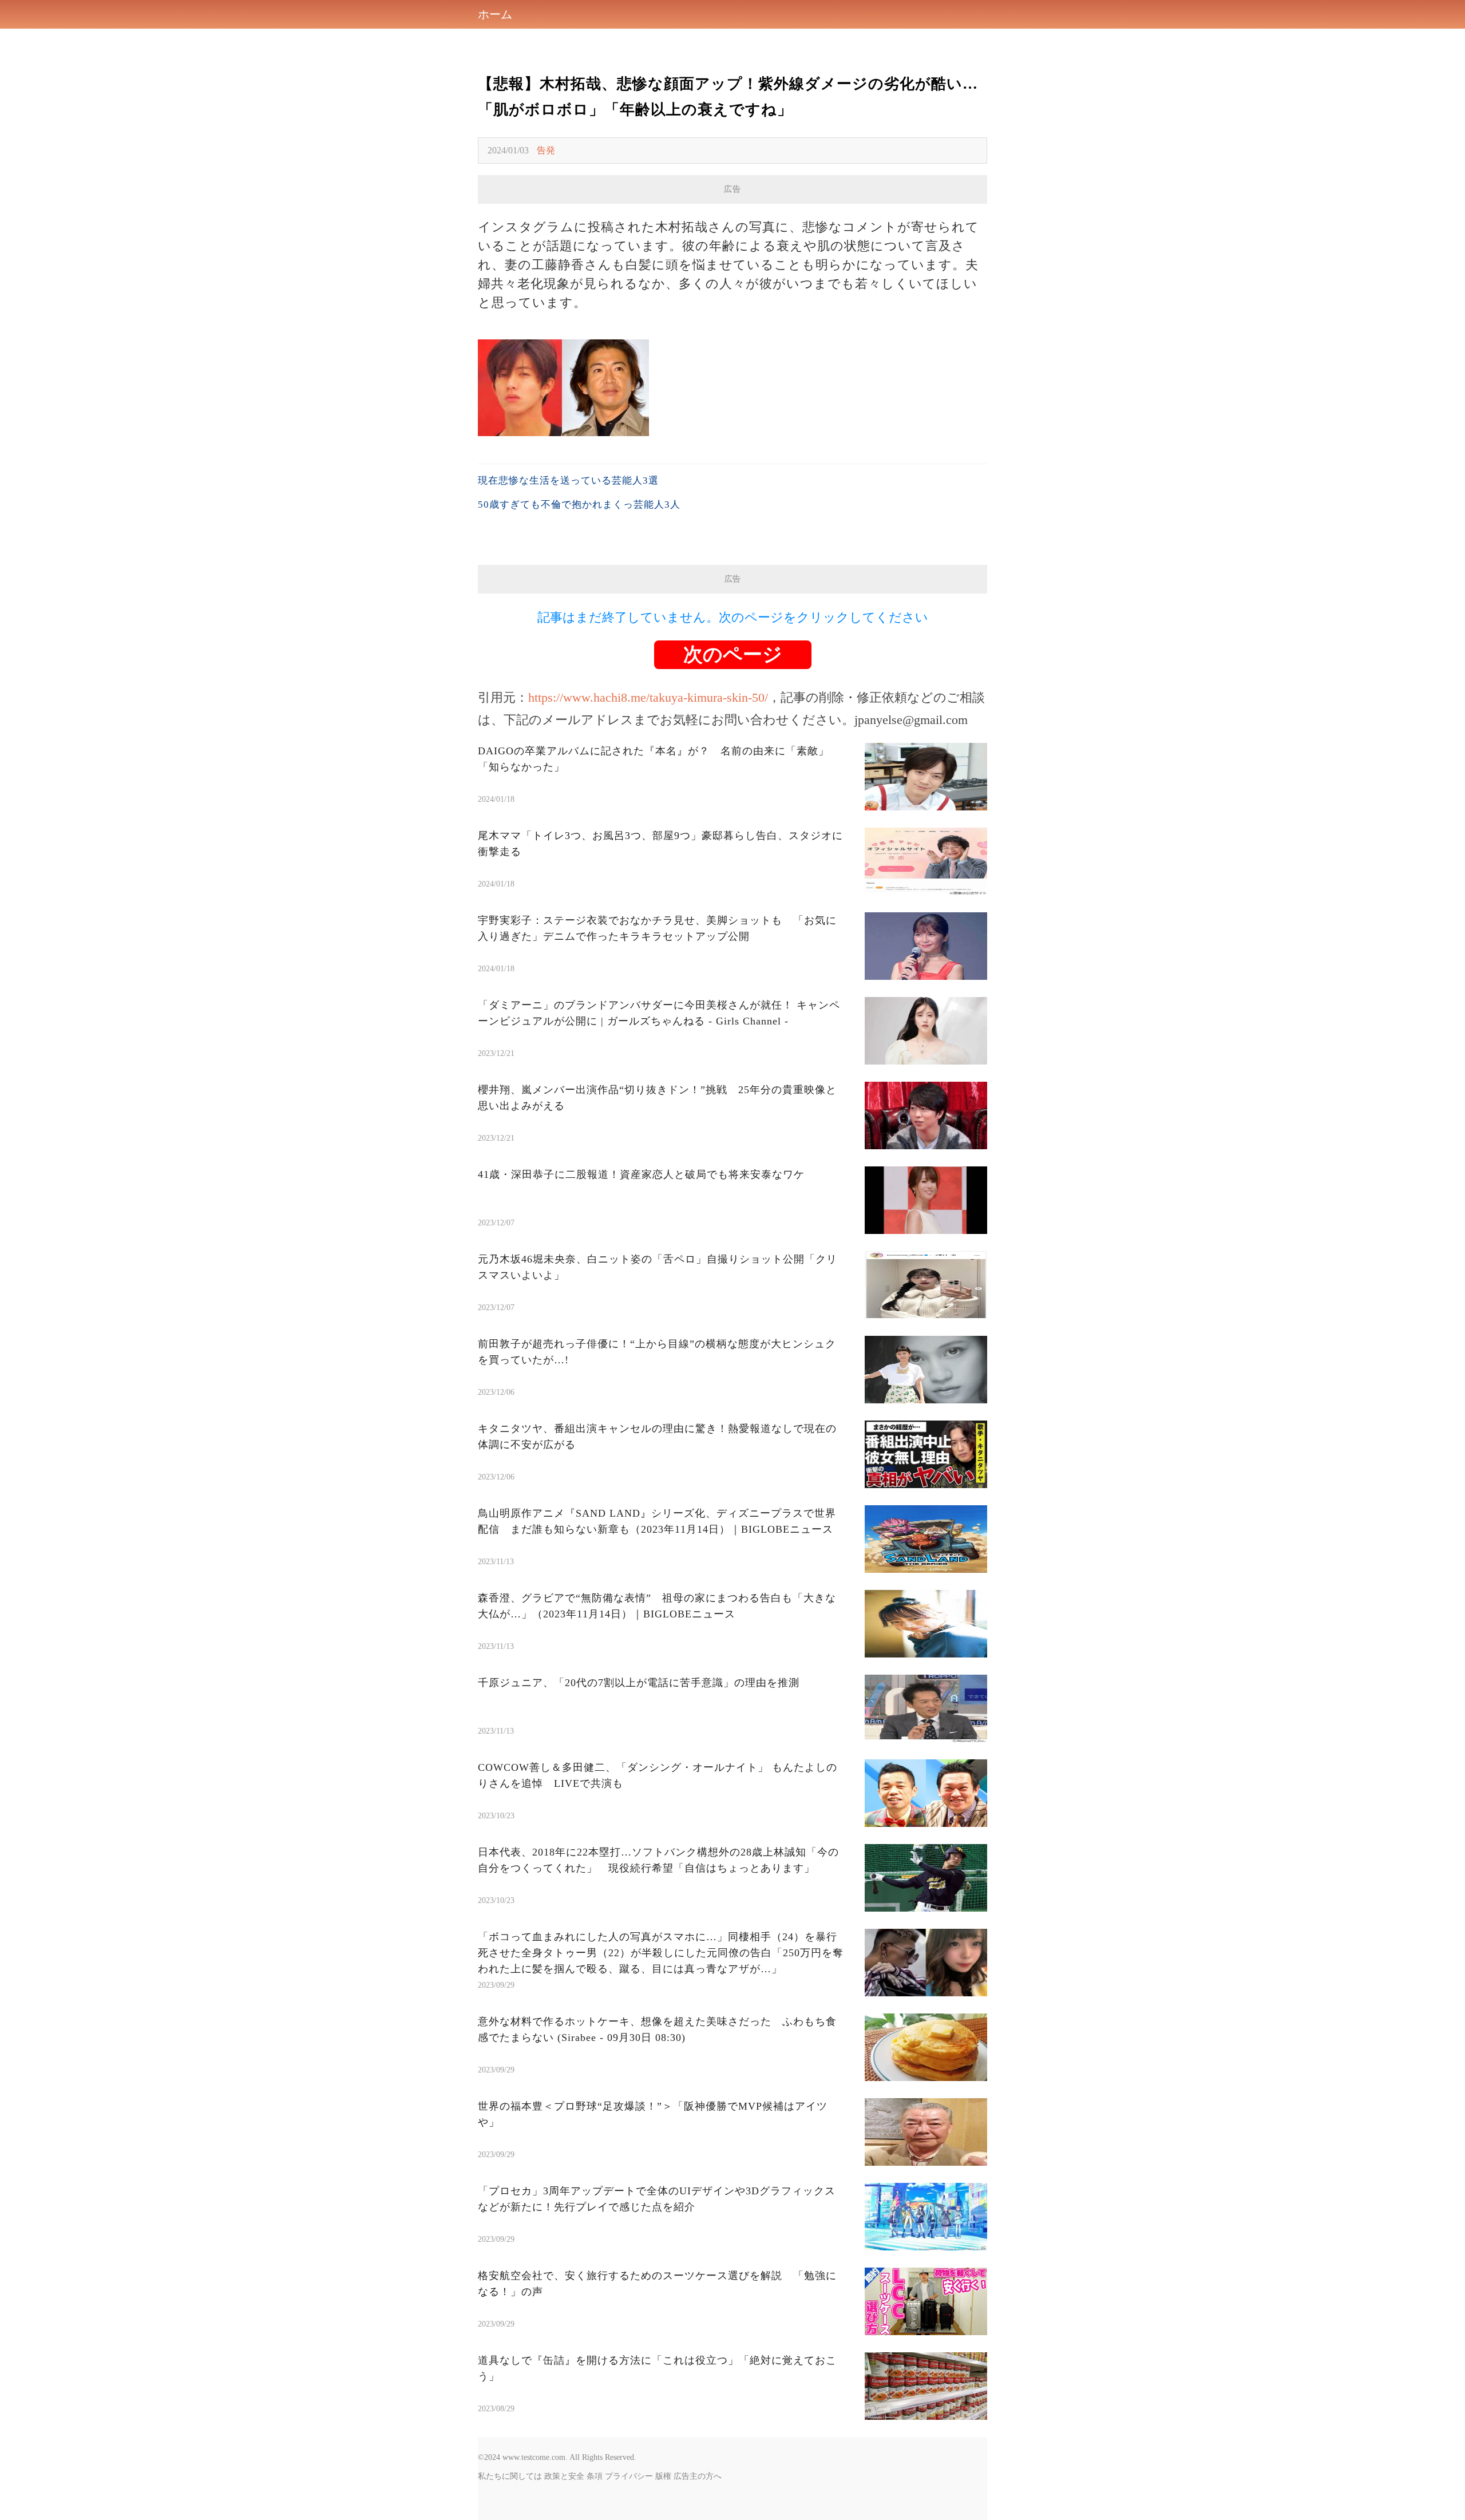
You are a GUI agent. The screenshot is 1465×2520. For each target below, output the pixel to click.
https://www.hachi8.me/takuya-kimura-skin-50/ (648, 697)
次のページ (733, 654)
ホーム (495, 14)
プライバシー (629, 2476)
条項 (595, 2476)
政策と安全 (564, 2476)
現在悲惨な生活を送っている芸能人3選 (568, 480)
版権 (663, 2476)
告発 (546, 150)
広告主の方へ (698, 2476)
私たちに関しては (510, 2476)
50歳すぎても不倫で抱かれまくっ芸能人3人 (579, 505)
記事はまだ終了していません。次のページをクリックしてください (733, 617)
